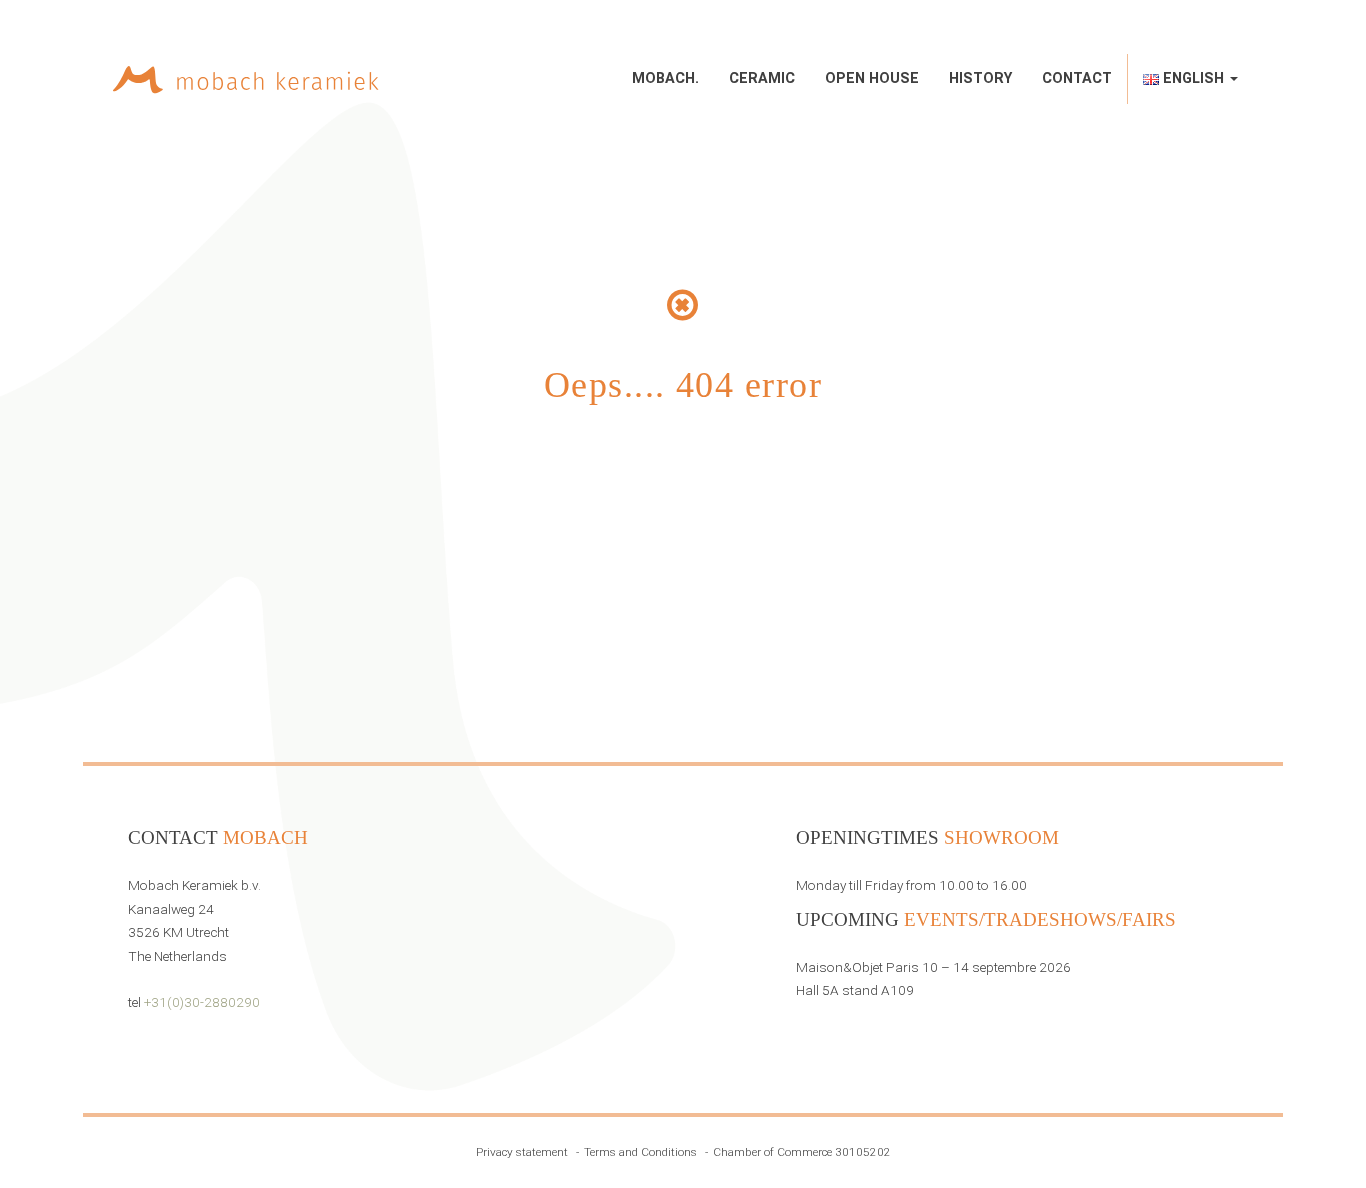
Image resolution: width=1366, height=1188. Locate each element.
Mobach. (665, 78)
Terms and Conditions (640, 1152)
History (980, 78)
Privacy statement (522, 1152)
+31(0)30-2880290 (202, 1002)
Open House (872, 78)
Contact (1077, 78)
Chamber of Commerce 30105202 (802, 1152)
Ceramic (762, 78)
